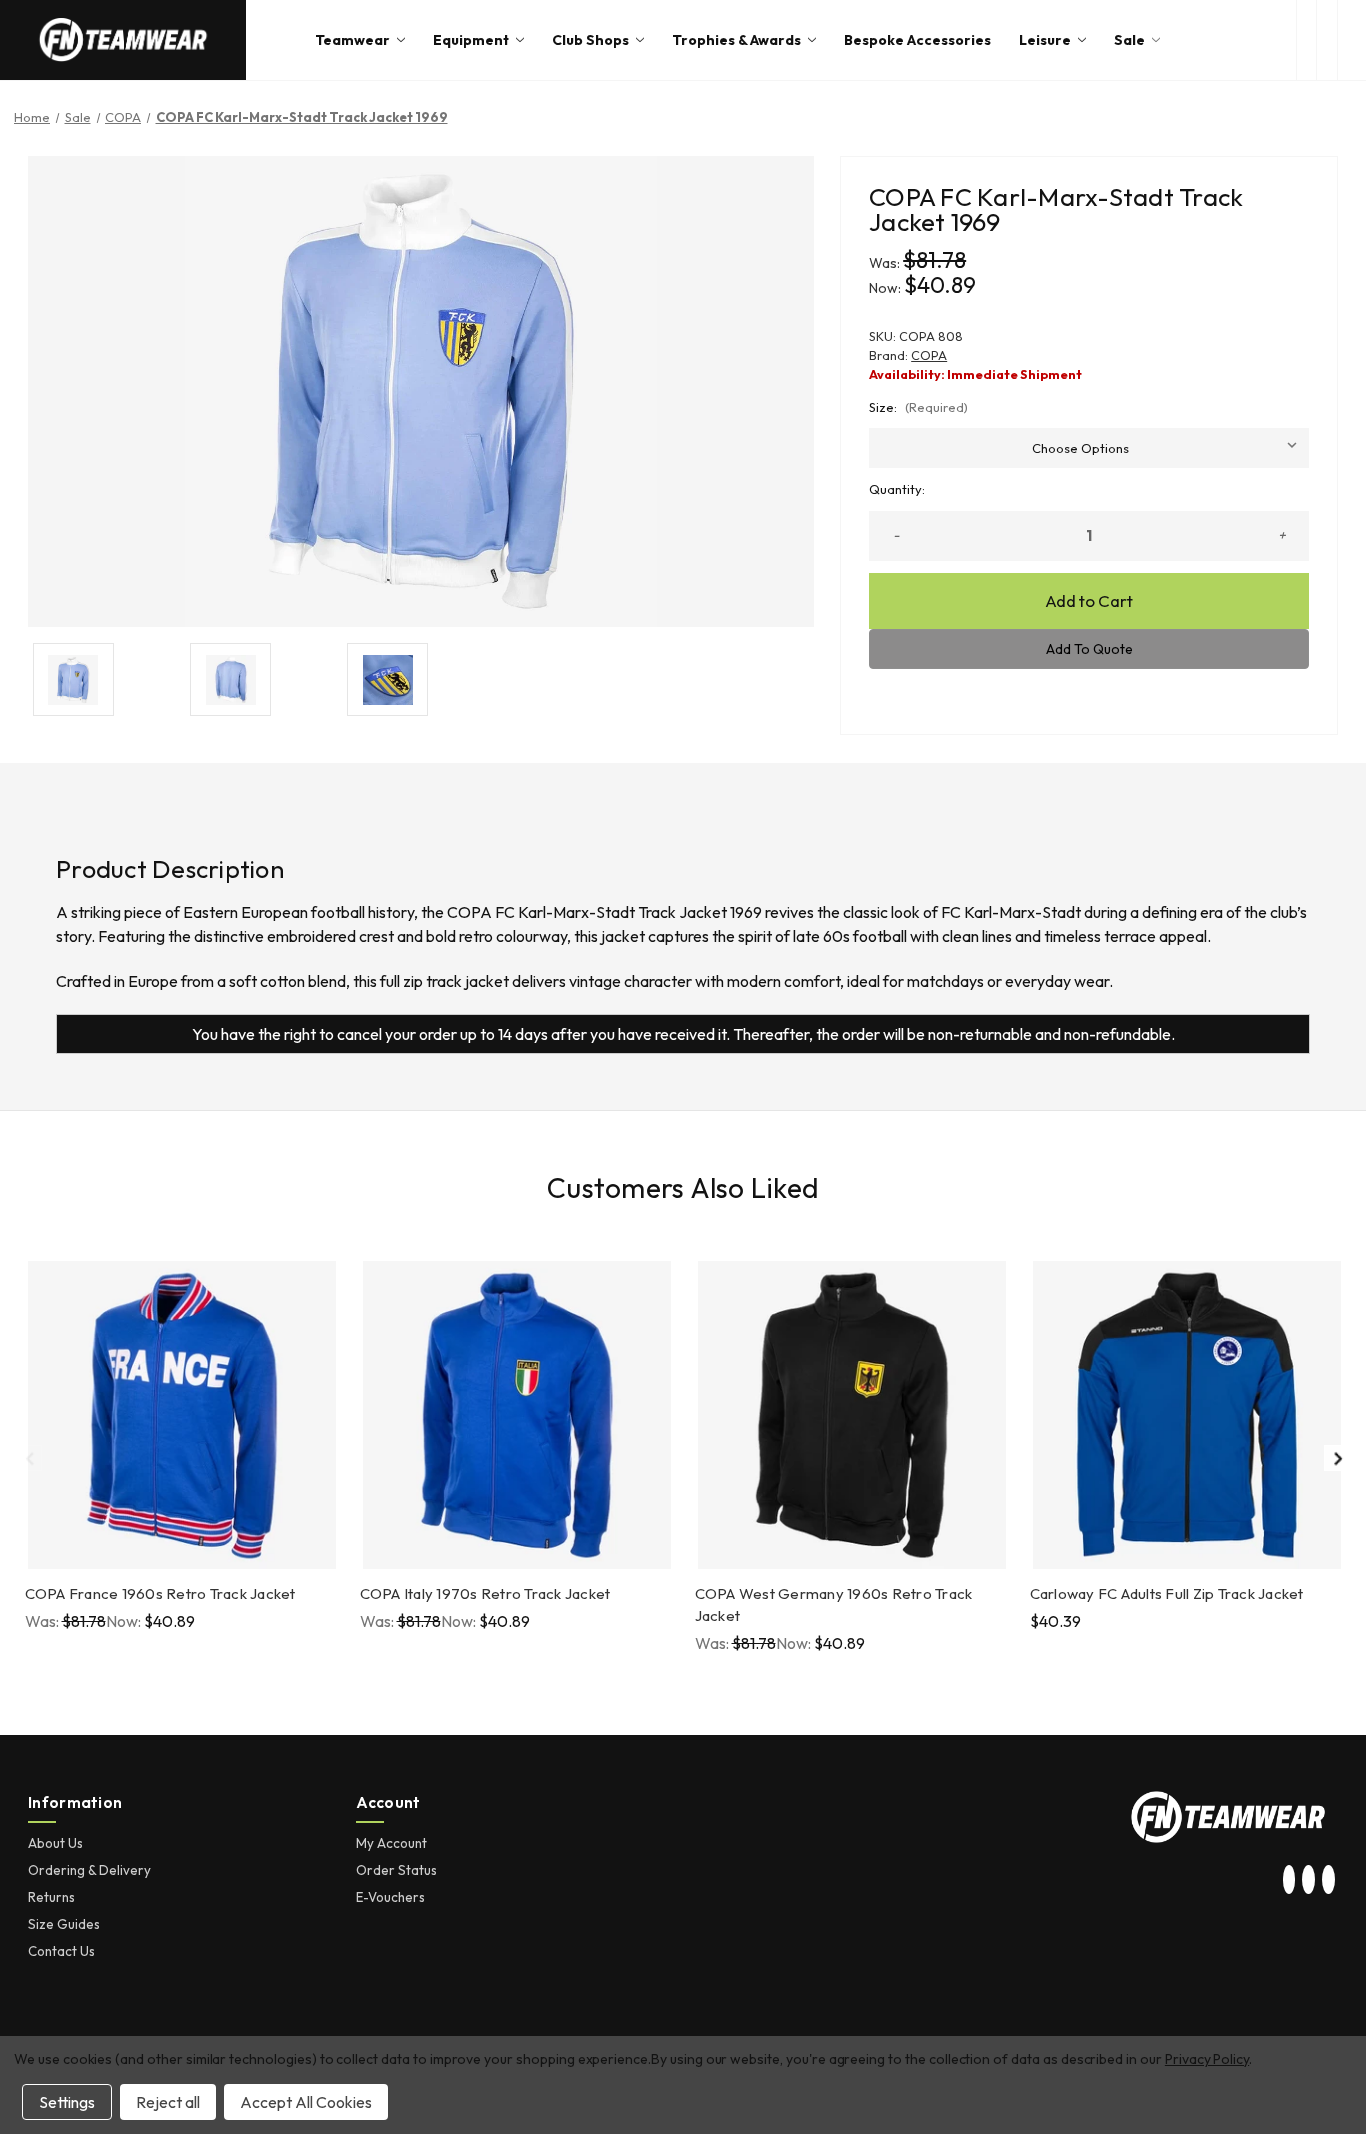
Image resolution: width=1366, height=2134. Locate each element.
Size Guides (64, 1924)
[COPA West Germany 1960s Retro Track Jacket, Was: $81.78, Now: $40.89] (852, 1415)
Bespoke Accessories (917, 40)
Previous (29, 1458)
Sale (1129, 40)
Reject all (168, 2102)
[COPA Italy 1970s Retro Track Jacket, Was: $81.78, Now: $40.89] (517, 1415)
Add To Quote (1089, 649)
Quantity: (897, 489)
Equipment (471, 40)
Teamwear (352, 40)
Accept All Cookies (306, 2102)
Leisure (1045, 40)
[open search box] (1306, 40)
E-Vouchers (390, 1897)
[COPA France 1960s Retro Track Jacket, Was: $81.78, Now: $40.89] (182, 1415)
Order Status (396, 1870)
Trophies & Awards (736, 40)
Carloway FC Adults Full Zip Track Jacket (1167, 1593)
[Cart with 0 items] (1352, 40)
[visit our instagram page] (1289, 1881)
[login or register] (1326, 40)
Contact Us (61, 1951)
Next (1337, 1458)
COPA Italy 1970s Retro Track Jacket (485, 1593)
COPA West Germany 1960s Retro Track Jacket (834, 1605)
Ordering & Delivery (89, 1870)
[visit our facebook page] (1328, 1881)
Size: (918, 407)
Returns (51, 1897)
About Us (55, 1843)
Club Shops (590, 40)
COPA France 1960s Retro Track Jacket (160, 1593)
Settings (67, 2102)
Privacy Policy (1207, 2059)
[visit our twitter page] (1309, 1881)
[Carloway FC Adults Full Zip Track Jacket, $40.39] (1187, 1415)
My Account (391, 1843)
